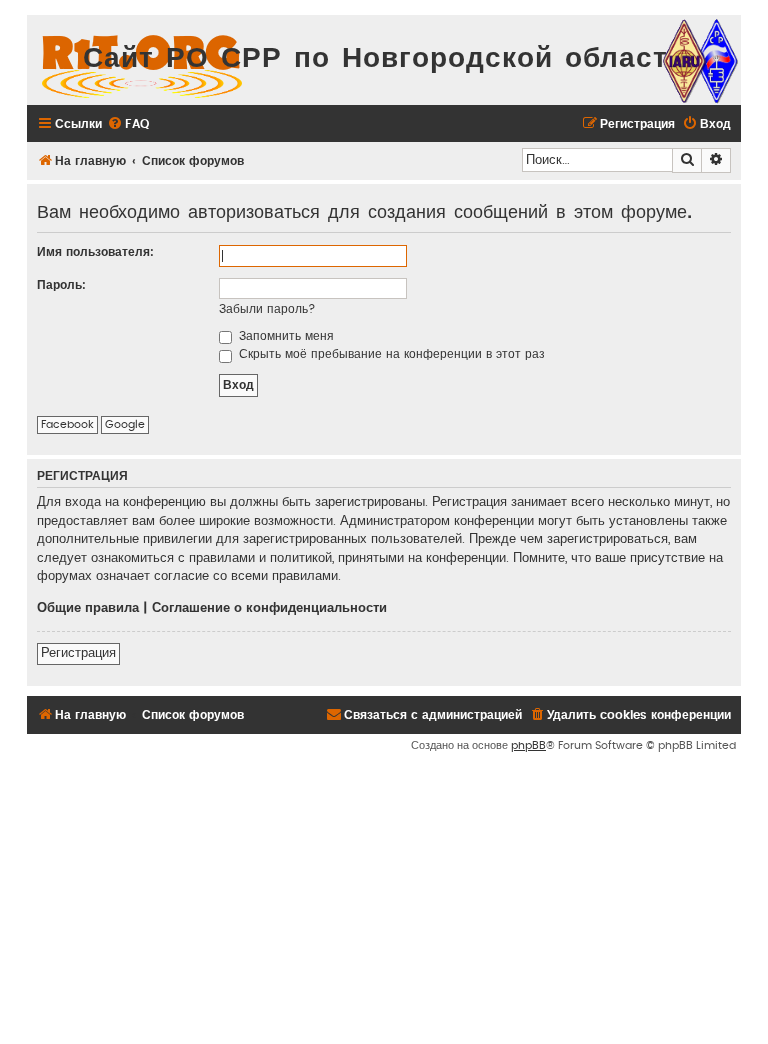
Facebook (67, 424)
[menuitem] (128, 124)
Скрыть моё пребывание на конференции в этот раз (390, 354)
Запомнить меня (284, 336)
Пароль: (61, 285)
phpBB (528, 745)
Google (125, 424)
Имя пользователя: (95, 252)
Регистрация (78, 653)
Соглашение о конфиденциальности (269, 608)
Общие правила (88, 608)
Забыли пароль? (267, 309)
